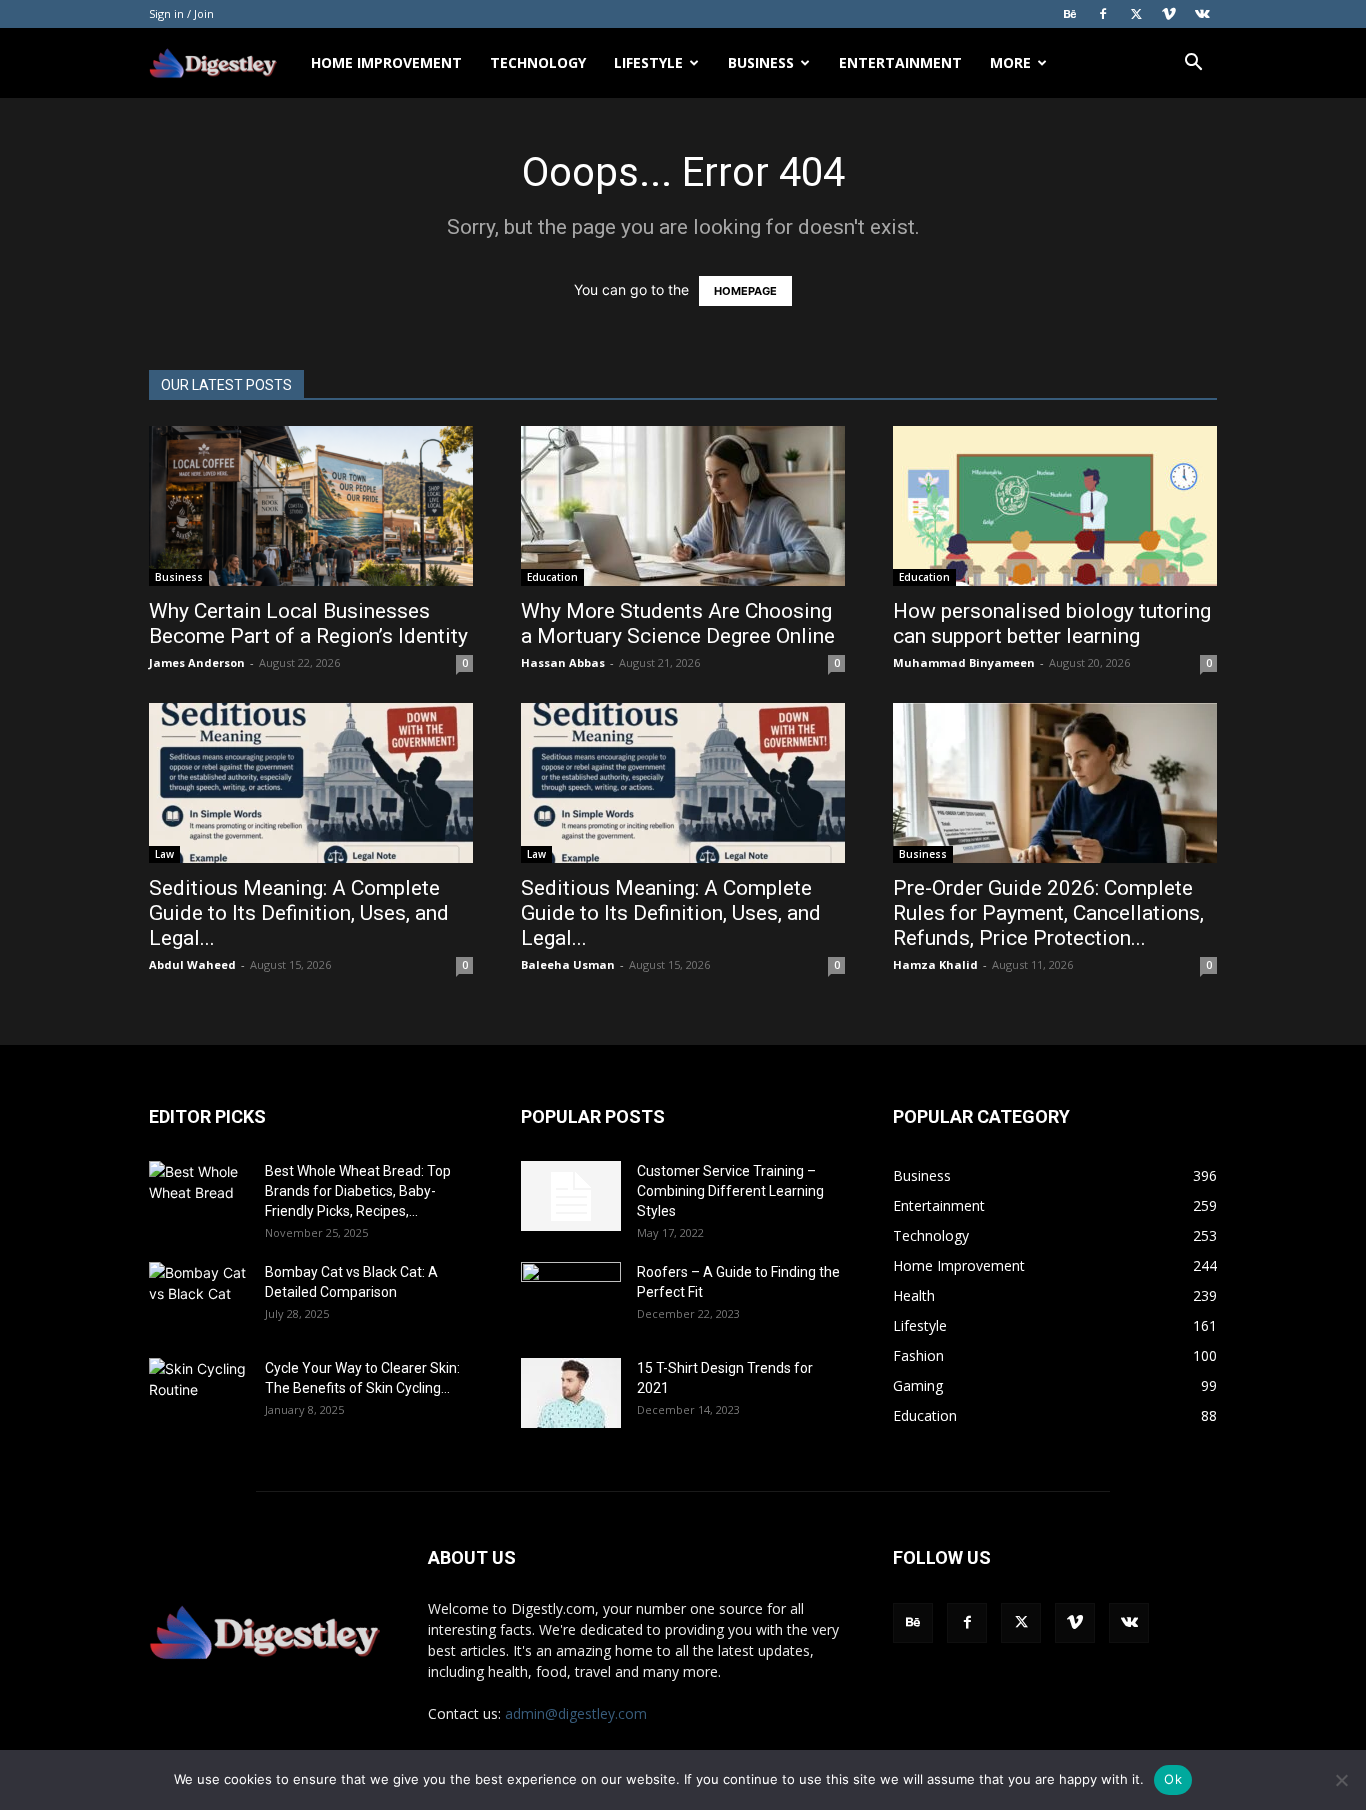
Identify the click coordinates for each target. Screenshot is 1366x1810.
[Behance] (1070, 14)
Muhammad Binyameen (964, 662)
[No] (1341, 1780)
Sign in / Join (181, 13)
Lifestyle (648, 62)
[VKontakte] (1202, 14)
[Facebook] (1103, 14)
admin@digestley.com (576, 1713)
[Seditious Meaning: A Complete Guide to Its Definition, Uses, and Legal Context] (311, 783)
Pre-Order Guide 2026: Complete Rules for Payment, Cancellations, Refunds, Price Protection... (1048, 913)
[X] (1136, 14)
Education (552, 577)
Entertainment (900, 62)
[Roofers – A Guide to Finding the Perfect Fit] (571, 1297)
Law (164, 854)
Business (761, 62)
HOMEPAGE (745, 291)
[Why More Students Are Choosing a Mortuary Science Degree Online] (683, 506)
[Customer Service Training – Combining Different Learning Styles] (571, 1196)
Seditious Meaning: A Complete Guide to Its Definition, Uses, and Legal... (299, 913)
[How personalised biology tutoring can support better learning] (1055, 506)
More (1010, 62)
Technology (538, 62)
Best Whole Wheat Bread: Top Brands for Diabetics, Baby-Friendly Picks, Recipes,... (358, 1191)
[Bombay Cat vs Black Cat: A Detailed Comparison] (199, 1297)
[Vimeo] (1169, 14)
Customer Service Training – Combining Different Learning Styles (730, 1191)
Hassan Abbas (563, 662)
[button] (1193, 64)
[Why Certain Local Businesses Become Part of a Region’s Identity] (311, 506)
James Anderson (197, 662)
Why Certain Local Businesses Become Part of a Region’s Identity (311, 623)
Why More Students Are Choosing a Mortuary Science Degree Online (680, 623)
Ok (1173, 1779)
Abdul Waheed (192, 964)
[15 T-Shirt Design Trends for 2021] (571, 1393)
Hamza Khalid (935, 964)
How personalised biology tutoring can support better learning (1052, 623)
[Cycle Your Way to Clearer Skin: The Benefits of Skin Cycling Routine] (199, 1393)
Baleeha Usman (568, 964)
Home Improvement (386, 62)
